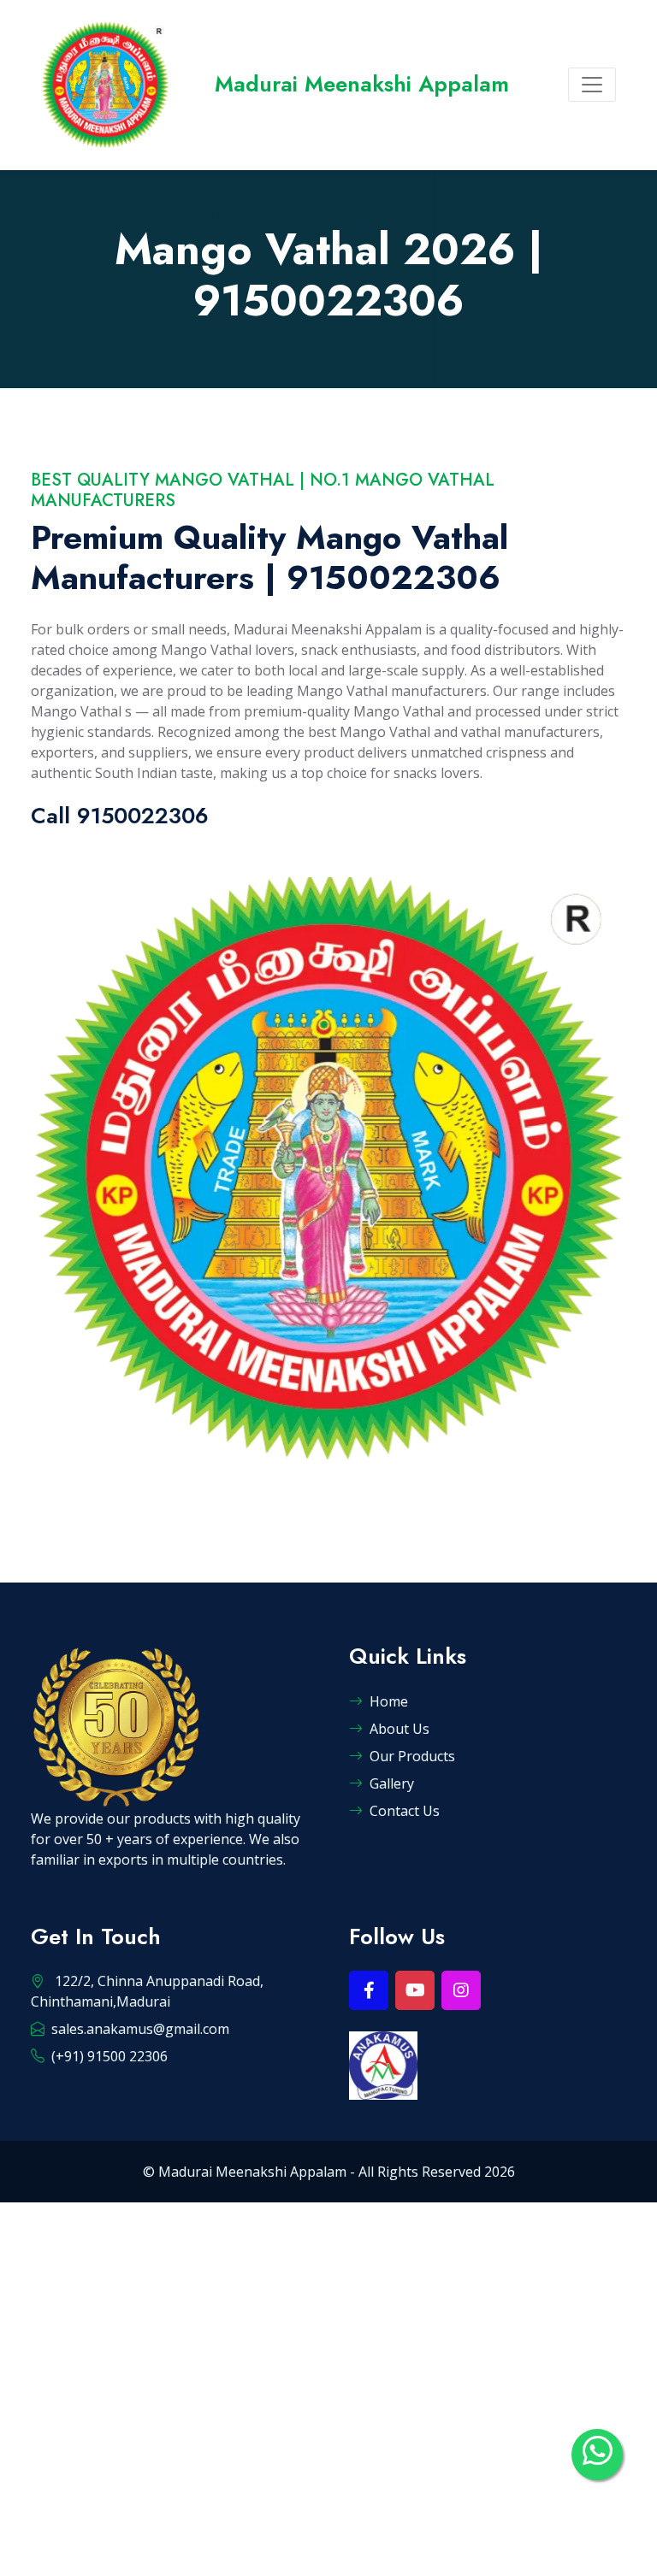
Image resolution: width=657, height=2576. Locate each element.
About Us (400, 1729)
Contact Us (405, 1811)
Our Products (412, 1756)
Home (389, 1701)
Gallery (392, 1783)
